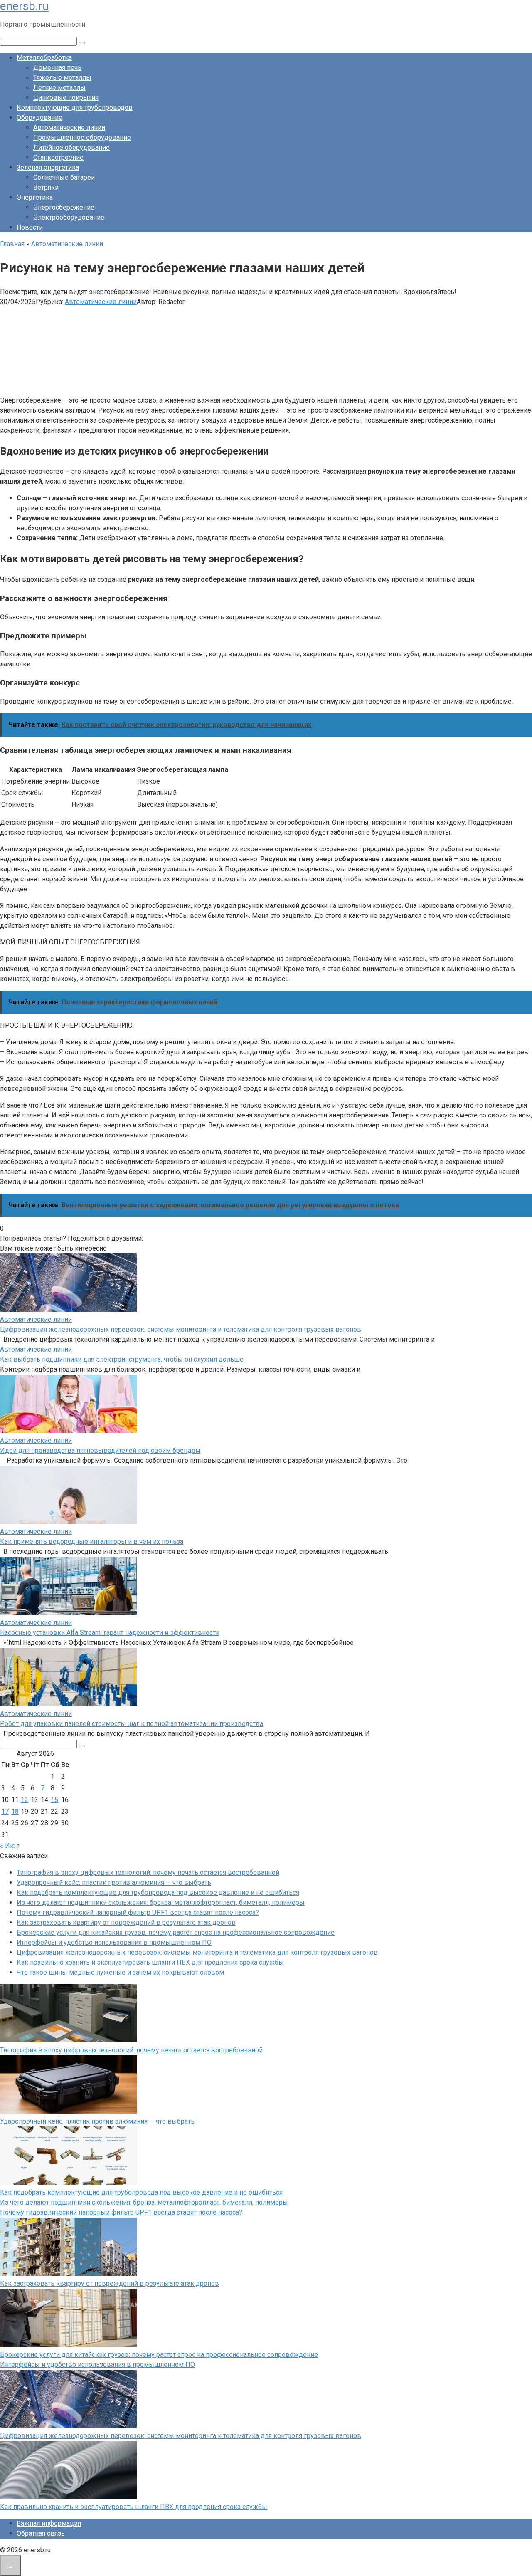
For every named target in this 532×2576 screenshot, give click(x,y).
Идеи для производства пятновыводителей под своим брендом (100, 1450)
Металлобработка (44, 58)
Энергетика (35, 197)
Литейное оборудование (71, 147)
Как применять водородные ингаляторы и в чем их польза (92, 1541)
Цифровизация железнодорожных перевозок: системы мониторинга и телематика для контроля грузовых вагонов (181, 1329)
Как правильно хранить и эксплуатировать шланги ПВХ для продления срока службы (150, 1962)
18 (15, 1811)
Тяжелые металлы (62, 78)
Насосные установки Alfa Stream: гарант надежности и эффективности (110, 1633)
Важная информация (49, 2523)
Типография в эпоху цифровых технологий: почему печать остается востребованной (148, 1873)
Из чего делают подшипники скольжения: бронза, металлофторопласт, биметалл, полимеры (161, 1902)
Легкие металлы (59, 88)
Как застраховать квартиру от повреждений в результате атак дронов (126, 1922)
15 (54, 1800)
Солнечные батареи (64, 177)
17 (5, 1811)
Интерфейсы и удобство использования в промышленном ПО (114, 1942)
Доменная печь (57, 68)
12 (25, 1800)
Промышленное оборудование (82, 137)
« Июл (10, 1846)
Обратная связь (41, 2533)
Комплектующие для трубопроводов (75, 108)
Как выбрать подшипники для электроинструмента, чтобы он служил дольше (122, 1359)
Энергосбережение (64, 207)
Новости (30, 227)
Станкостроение (58, 157)
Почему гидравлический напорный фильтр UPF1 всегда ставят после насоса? (138, 1912)
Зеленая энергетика (48, 167)
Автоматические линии (69, 127)
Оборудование (39, 117)
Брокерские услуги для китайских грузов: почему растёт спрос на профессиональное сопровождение (176, 1932)
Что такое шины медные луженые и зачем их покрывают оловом (120, 1972)
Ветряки (46, 187)
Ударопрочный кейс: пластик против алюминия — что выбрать (114, 1883)
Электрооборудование (69, 217)
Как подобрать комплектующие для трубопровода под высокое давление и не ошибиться (158, 1892)
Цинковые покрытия (66, 98)
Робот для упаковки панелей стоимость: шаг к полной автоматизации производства (132, 1724)
